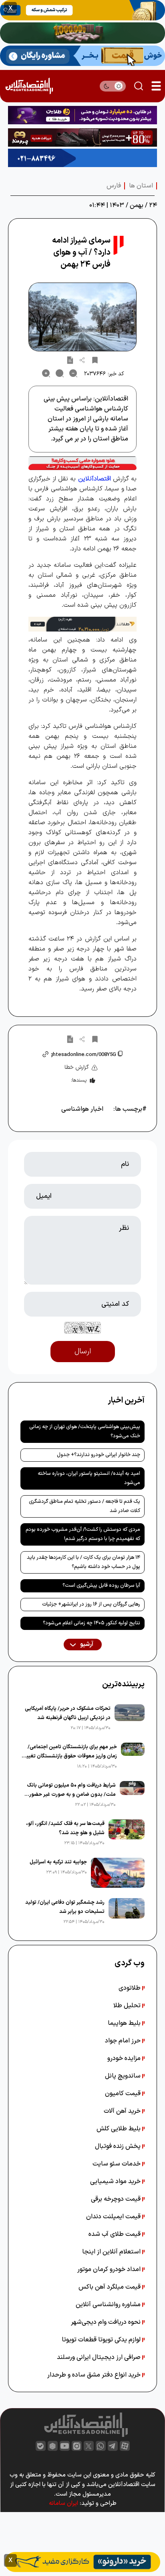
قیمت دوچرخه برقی (117, 2199)
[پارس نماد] (82, 158)
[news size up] (46, 373)
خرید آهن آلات (123, 2111)
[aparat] (125, 2446)
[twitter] (89, 2446)
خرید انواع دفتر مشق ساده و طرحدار (95, 2375)
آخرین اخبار (126, 1401)
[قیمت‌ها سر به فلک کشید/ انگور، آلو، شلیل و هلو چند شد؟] (127, 1833)
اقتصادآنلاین (95, 479)
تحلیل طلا (128, 2006)
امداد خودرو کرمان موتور (110, 2269)
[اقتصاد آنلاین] (29, 86)
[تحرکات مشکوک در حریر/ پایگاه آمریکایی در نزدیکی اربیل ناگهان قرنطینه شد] (130, 1718)
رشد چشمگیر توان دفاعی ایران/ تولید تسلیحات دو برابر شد (65, 1907)
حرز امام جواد (124, 2041)
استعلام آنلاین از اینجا (112, 2252)
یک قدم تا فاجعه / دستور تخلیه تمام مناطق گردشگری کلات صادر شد (85, 1506)
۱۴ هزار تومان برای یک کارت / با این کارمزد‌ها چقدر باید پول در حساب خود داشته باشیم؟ (84, 1562)
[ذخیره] (95, 360)
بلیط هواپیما (125, 2023)
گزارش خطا (77, 1067)
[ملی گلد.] (82, 33)
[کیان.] (82, 56)
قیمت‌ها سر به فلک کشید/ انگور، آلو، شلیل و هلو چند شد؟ (65, 1828)
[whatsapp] (101, 2446)
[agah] (82, 10)
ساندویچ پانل (124, 2076)
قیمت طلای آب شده (115, 2234)
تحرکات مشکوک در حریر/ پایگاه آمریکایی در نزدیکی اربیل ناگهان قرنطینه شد (68, 1713)
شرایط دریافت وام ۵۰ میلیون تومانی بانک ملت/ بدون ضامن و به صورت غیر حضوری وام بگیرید (70, 1790)
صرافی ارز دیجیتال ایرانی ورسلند (100, 2357)
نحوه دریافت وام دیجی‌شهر (107, 2322)
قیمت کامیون (124, 2094)
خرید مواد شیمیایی (116, 2182)
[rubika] (53, 2446)
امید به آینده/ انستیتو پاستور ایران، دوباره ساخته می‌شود (89, 1478)
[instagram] (77, 2446)
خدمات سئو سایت (117, 2164)
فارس (114, 186)
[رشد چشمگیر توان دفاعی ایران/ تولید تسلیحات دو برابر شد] (127, 1912)
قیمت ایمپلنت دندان (114, 2217)
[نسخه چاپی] (70, 360)
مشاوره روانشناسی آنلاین (109, 2305)
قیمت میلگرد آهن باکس (110, 2287)
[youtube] (65, 2446)
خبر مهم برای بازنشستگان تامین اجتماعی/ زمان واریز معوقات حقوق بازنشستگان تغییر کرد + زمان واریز (71, 1752)
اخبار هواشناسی (82, 1109)
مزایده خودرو (125, 2058)
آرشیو (86, 1645)
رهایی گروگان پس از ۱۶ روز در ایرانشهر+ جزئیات (91, 1604)
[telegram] (113, 2446)
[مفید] (82, 2562)
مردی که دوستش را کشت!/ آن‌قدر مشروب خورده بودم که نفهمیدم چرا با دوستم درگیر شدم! (83, 1534)
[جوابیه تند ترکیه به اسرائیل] (118, 1873)
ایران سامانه (63, 2503)
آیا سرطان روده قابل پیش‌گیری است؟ (101, 1586)
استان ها (141, 186)
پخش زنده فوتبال (119, 2146)
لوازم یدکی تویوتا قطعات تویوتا (102, 2340)
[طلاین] (82, 115)
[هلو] (82, 463)
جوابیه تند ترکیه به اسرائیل (58, 1862)
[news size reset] (60, 373)
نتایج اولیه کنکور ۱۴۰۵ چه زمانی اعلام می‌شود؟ (92, 1623)
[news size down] (73, 373)
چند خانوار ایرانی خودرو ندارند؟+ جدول (99, 1455)
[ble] (41, 2446)
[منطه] (82, 137)
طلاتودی (130, 1988)
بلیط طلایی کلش (119, 2129)
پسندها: (79, 1080)
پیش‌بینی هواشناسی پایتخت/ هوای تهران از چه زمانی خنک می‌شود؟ (85, 1431)
